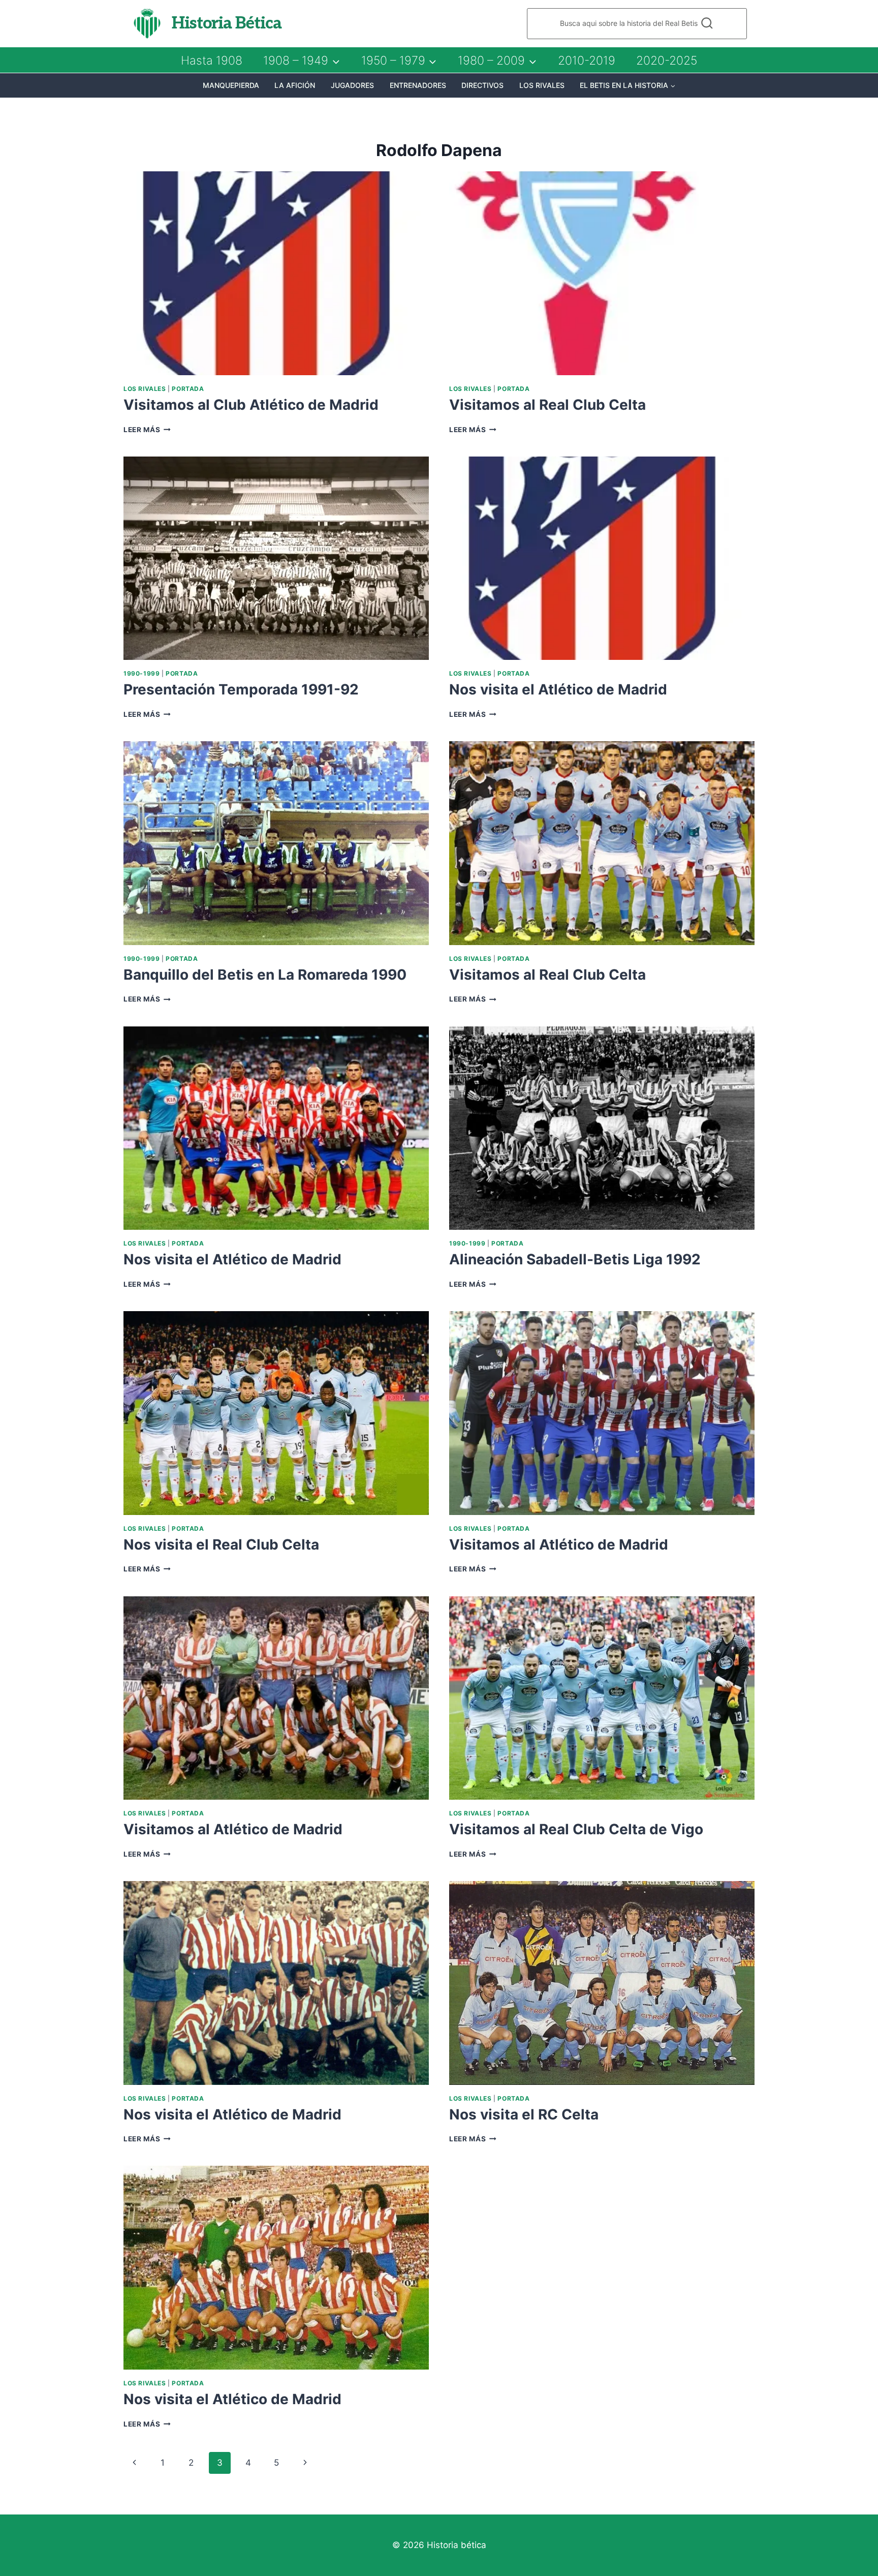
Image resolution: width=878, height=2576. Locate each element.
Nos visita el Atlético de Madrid (558, 689)
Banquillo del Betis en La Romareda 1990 (265, 975)
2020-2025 (667, 60)
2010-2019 (587, 60)
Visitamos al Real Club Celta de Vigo (576, 1829)
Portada (188, 389)
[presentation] (276, 273)
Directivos (482, 85)
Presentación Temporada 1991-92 (241, 689)
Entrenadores (418, 85)
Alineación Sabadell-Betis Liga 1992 (575, 1259)
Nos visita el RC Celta (524, 2114)
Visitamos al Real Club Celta (547, 405)
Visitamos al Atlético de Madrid (559, 1544)
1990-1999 (142, 673)
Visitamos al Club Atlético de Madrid (251, 405)
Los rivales (542, 85)
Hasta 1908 (212, 60)
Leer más (147, 430)
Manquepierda (231, 85)
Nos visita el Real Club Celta (221, 1544)
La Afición (295, 85)
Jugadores (352, 85)
